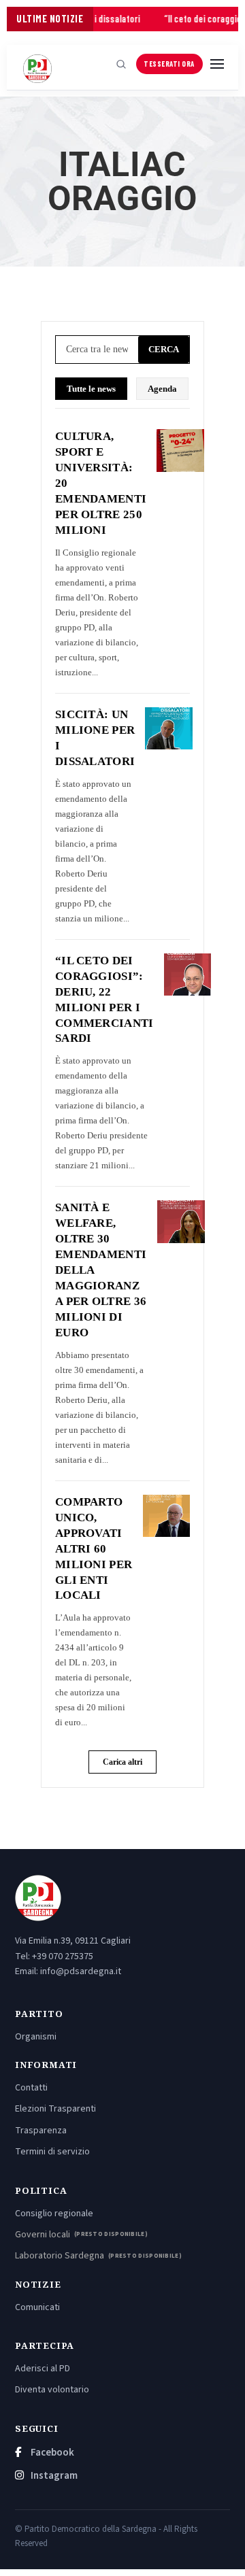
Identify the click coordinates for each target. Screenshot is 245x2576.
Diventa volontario (52, 2390)
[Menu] (217, 64)
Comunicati (37, 2307)
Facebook (51, 2453)
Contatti (31, 2088)
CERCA (164, 349)
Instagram (53, 2476)
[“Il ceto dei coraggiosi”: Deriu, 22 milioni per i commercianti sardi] (187, 975)
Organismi (36, 2037)
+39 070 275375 (63, 1956)
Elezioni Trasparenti (55, 2109)
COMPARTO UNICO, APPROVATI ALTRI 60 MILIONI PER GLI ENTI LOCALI (94, 1549)
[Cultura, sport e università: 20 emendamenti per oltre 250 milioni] (180, 450)
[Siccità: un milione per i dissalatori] (168, 728)
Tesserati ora (169, 64)
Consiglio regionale (54, 2214)
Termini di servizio (52, 2152)
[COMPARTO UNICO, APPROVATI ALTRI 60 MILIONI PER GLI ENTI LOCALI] (166, 1516)
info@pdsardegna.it (81, 1971)
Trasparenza (41, 2131)
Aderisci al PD (43, 2369)
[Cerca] (121, 64)
